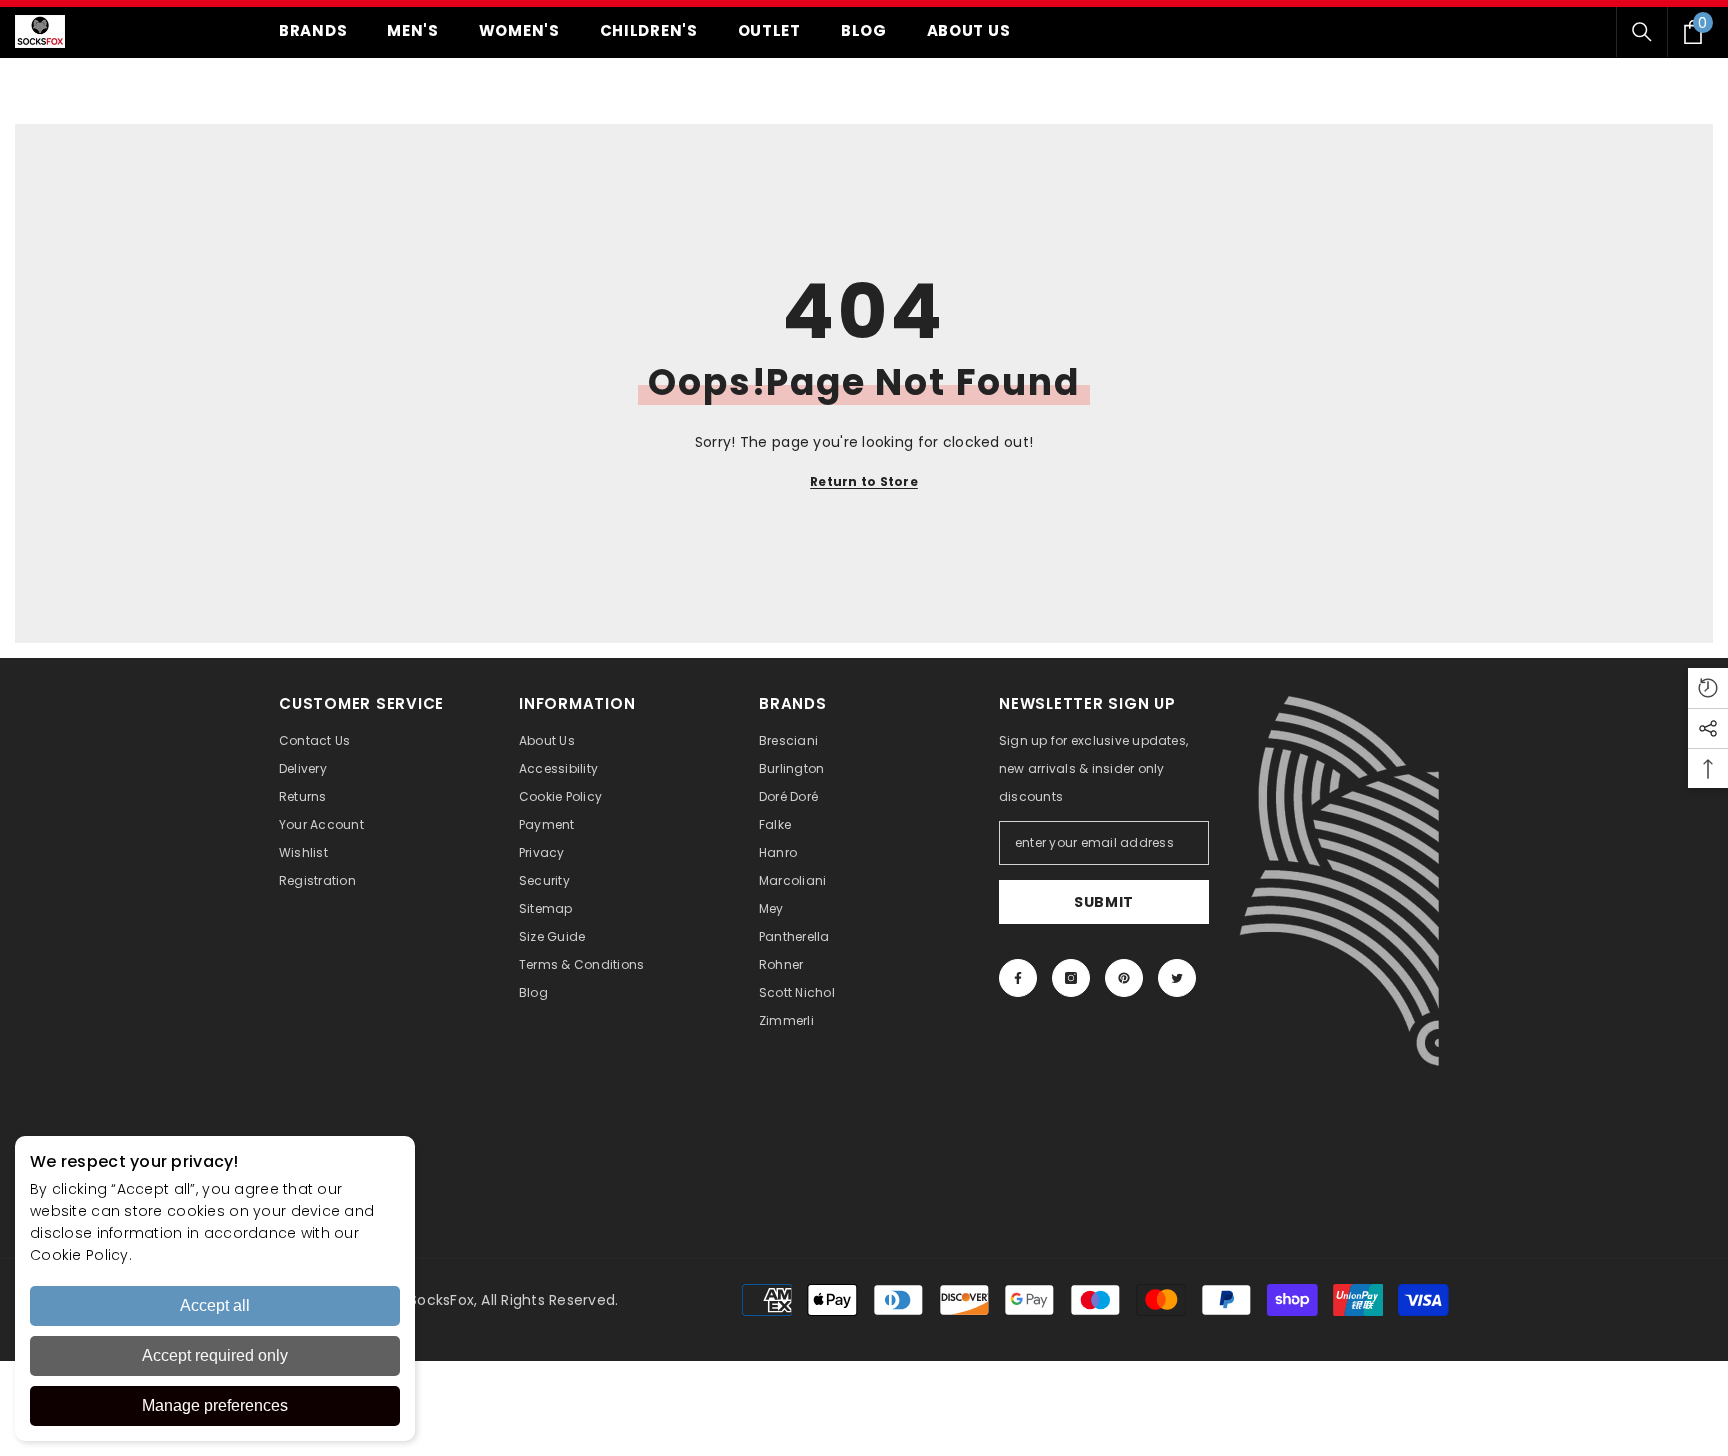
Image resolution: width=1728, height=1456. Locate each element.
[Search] (1642, 32)
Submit (1104, 902)
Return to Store (864, 481)
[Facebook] (1018, 978)
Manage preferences (215, 1405)
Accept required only (215, 1355)
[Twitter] (1177, 978)
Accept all (215, 1305)
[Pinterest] (1124, 978)
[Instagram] (1071, 978)
